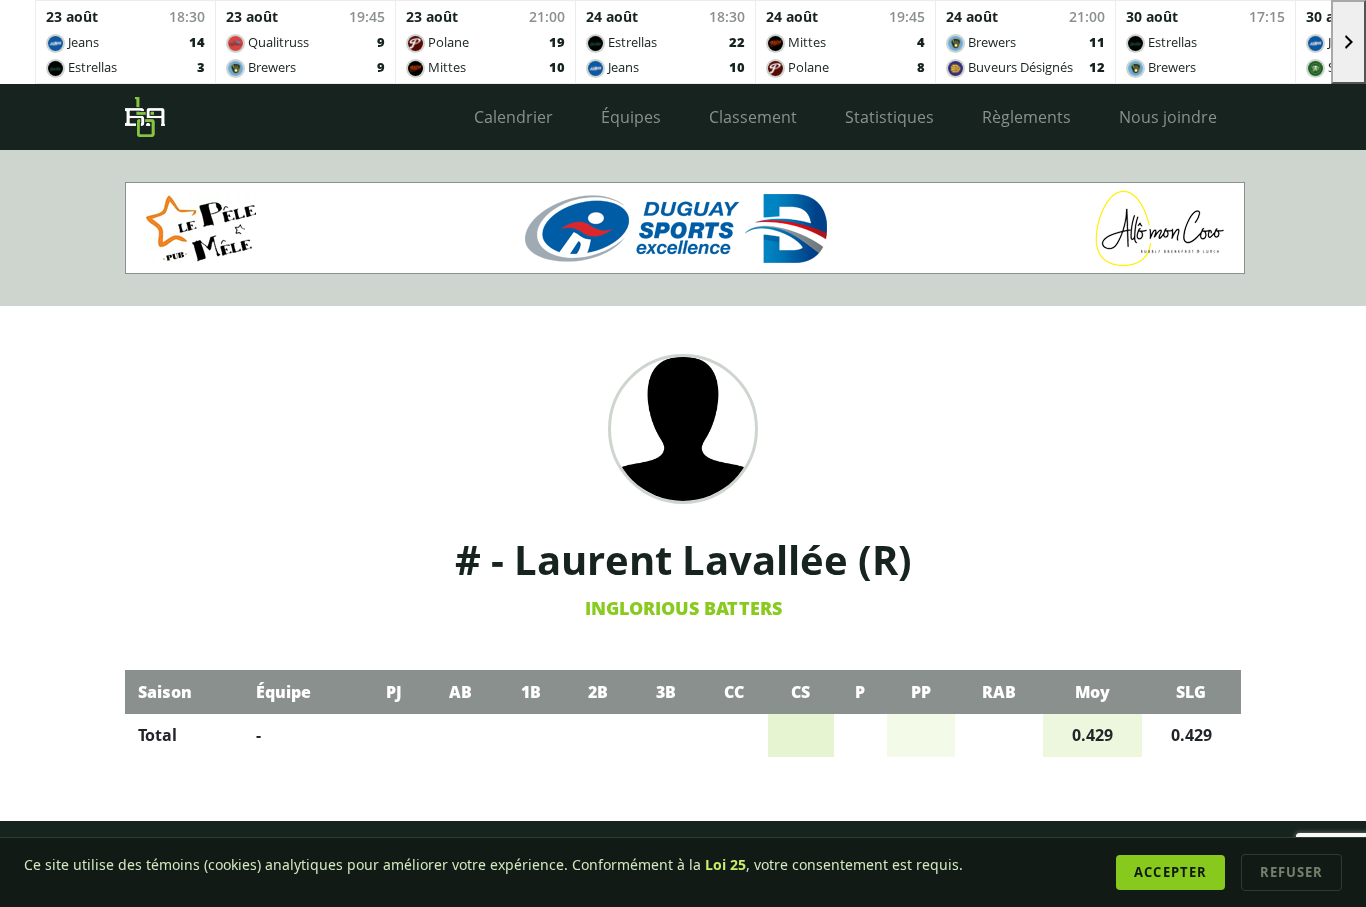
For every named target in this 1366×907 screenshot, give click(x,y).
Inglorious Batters (683, 608)
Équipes (631, 117)
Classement (753, 117)
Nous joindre (1168, 117)
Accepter (1170, 872)
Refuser (1291, 872)
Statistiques (889, 117)
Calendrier (513, 117)
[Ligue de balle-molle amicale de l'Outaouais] (145, 117)
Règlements (1026, 117)
